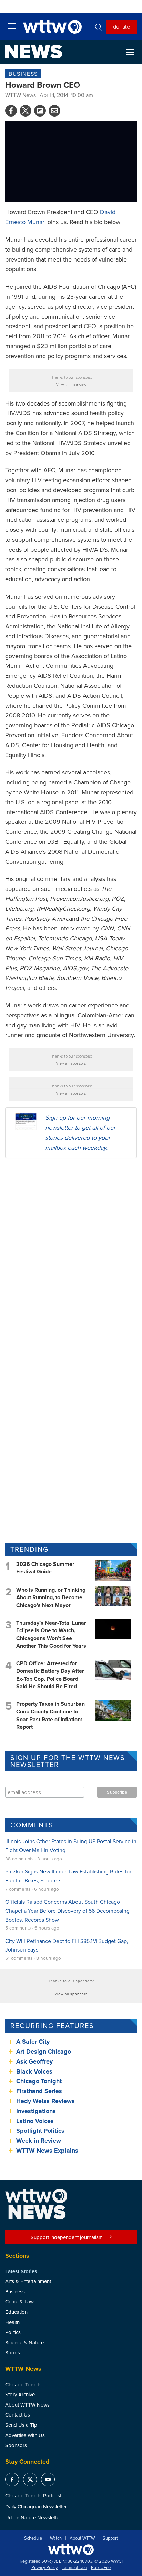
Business (23, 74)
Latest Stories (21, 2271)
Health (12, 2322)
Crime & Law (19, 2302)
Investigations (36, 2111)
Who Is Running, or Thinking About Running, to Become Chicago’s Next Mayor (51, 1597)
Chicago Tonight (39, 2081)
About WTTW (82, 2538)
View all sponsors (71, 385)
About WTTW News (27, 2405)
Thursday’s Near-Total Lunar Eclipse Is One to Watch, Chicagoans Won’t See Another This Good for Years (51, 1634)
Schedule (33, 2538)
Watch (56, 2538)
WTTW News (21, 95)
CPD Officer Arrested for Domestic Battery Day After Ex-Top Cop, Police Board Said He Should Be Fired (50, 1675)
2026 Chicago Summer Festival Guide (45, 1568)
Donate (121, 26)
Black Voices (34, 2071)
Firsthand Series (39, 2091)
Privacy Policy (44, 2568)
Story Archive (20, 2394)
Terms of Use (74, 2568)
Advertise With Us (25, 2435)
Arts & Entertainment (28, 2281)
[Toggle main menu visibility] (12, 26)
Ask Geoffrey (34, 2061)
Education (16, 2312)
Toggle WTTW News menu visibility (134, 52)
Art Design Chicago (44, 2052)
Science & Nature (24, 2342)
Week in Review (39, 2141)
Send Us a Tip (21, 2425)
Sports (13, 2352)
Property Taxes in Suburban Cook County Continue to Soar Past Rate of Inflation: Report (50, 1715)
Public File (101, 2568)
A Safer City (33, 2042)
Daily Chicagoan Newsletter (36, 2506)
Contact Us (18, 2415)
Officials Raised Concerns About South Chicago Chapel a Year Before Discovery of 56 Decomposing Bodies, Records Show (67, 1910)
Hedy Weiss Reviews (45, 2101)
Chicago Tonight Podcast (33, 2495)
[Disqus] (71, 1252)
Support (110, 2538)
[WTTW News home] (34, 52)
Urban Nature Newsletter (33, 2517)
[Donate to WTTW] (71, 2550)
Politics (13, 2332)
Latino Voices (35, 2121)
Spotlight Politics (40, 2131)
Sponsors (16, 2445)
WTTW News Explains (48, 2151)
